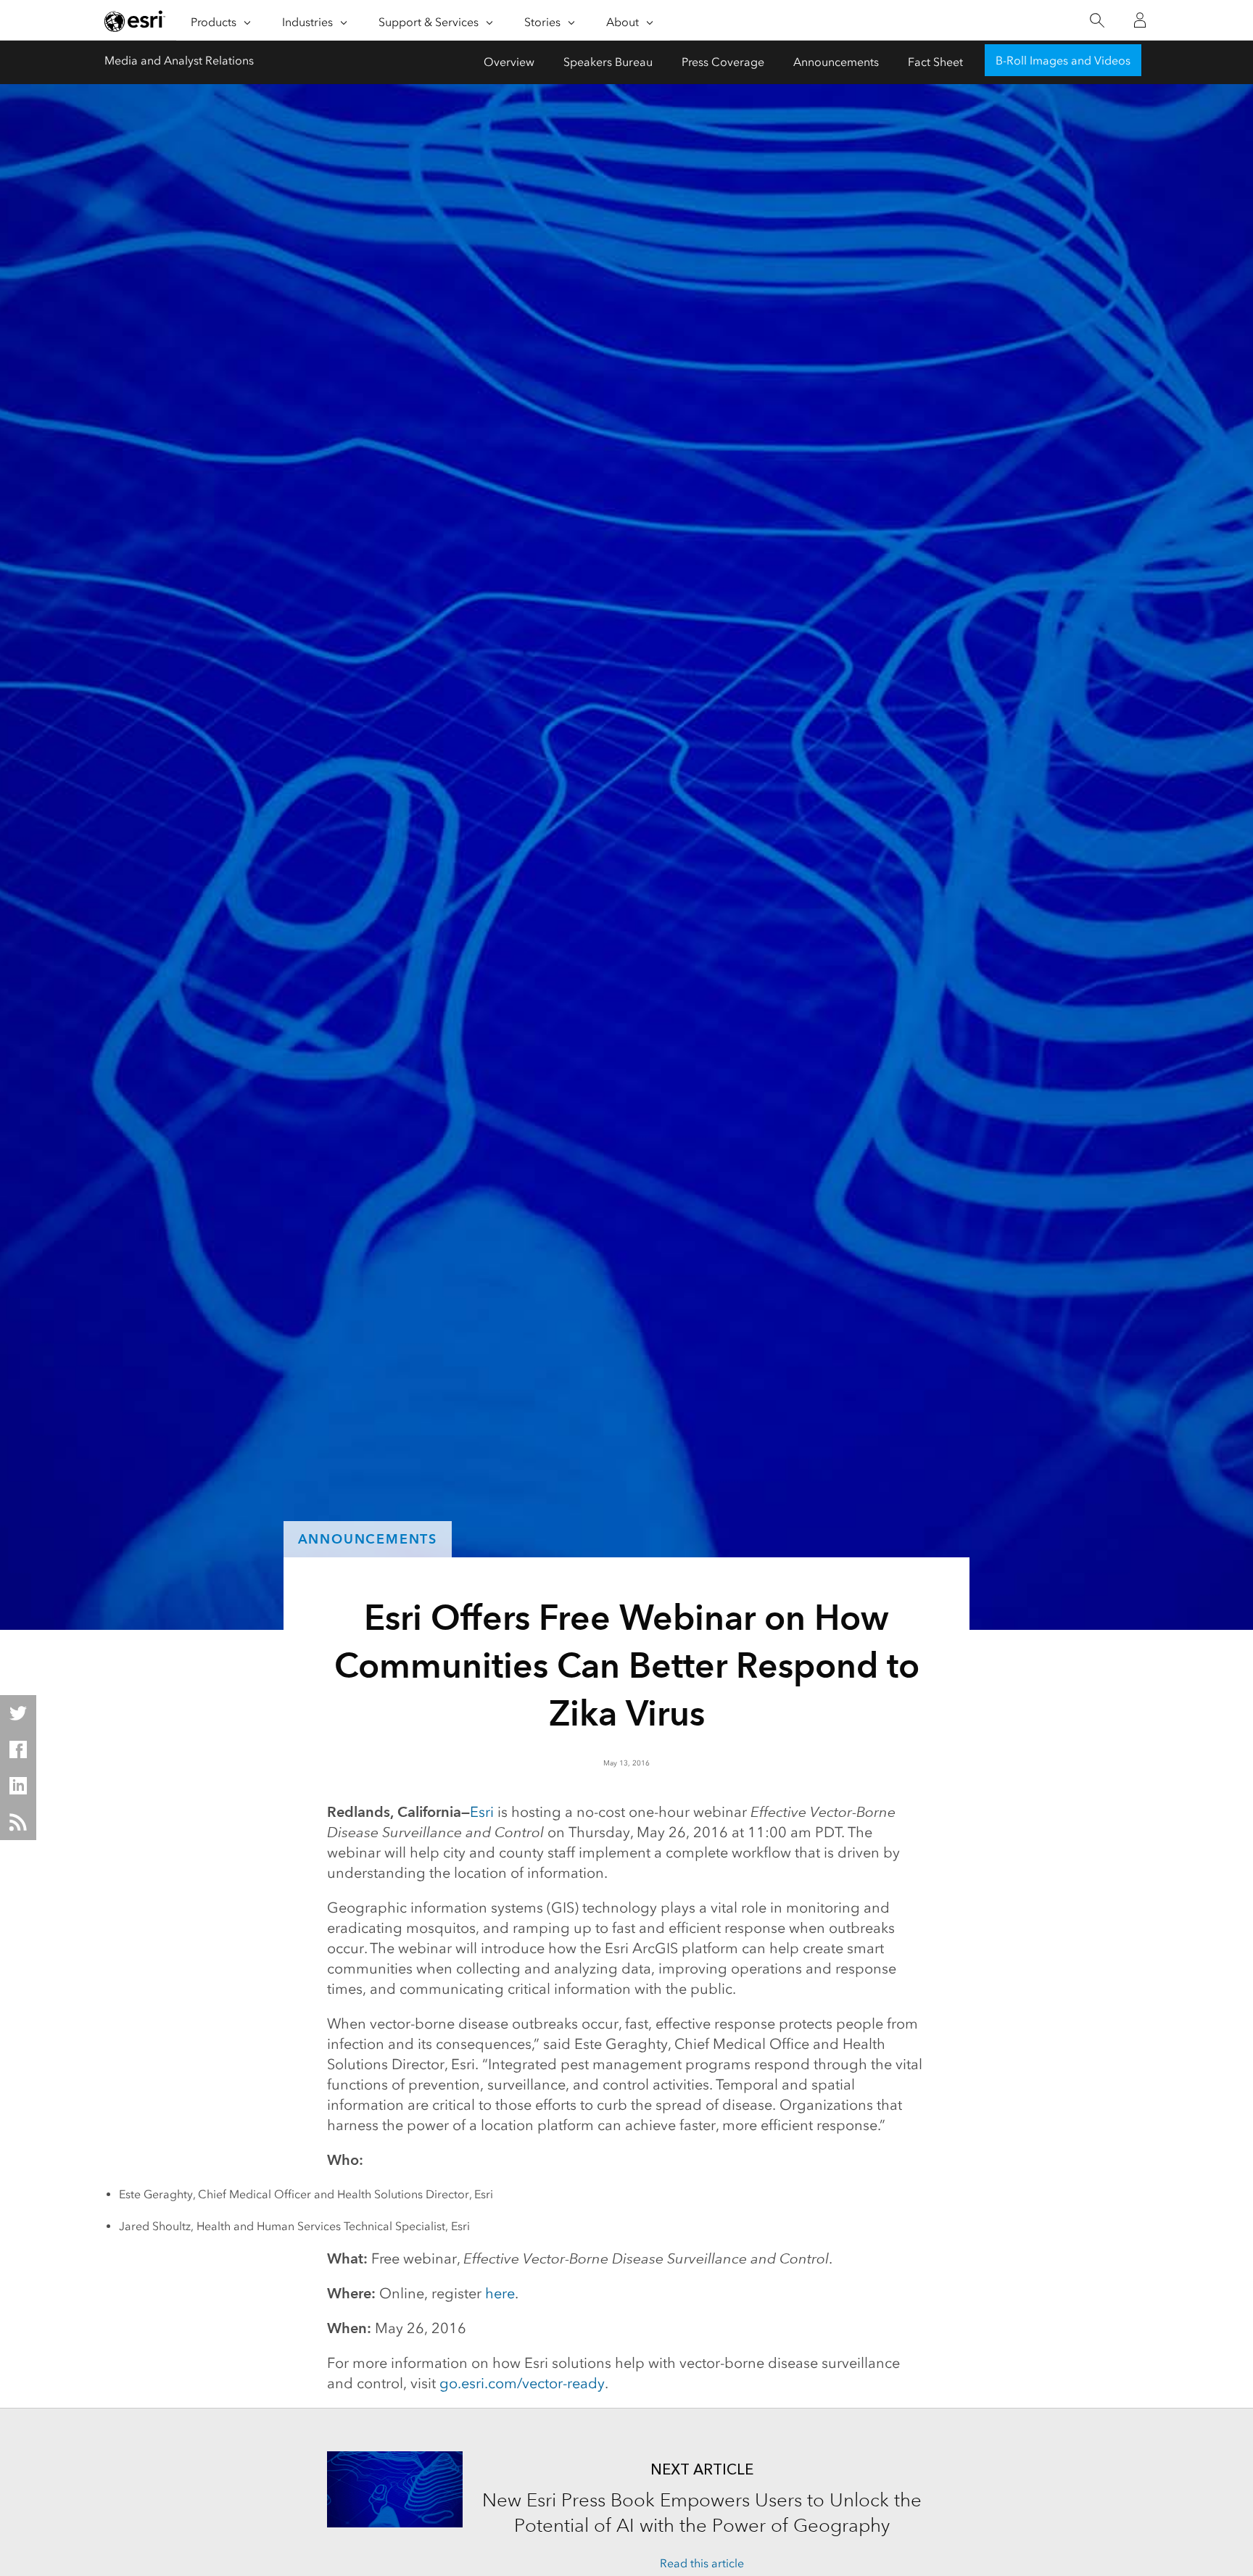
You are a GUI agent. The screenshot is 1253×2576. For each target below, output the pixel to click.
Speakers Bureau (608, 62)
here (500, 2293)
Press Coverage (723, 62)
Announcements (836, 62)
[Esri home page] (135, 21)
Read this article (702, 2563)
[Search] (1097, 21)
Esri (482, 1812)
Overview (509, 62)
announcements (368, 1539)
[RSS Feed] (18, 1822)
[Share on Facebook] (18, 1749)
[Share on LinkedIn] (18, 1786)
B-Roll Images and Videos (1063, 61)
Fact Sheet (935, 62)
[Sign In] (1140, 20)
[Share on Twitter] (18, 1713)
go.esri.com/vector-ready (522, 2383)
